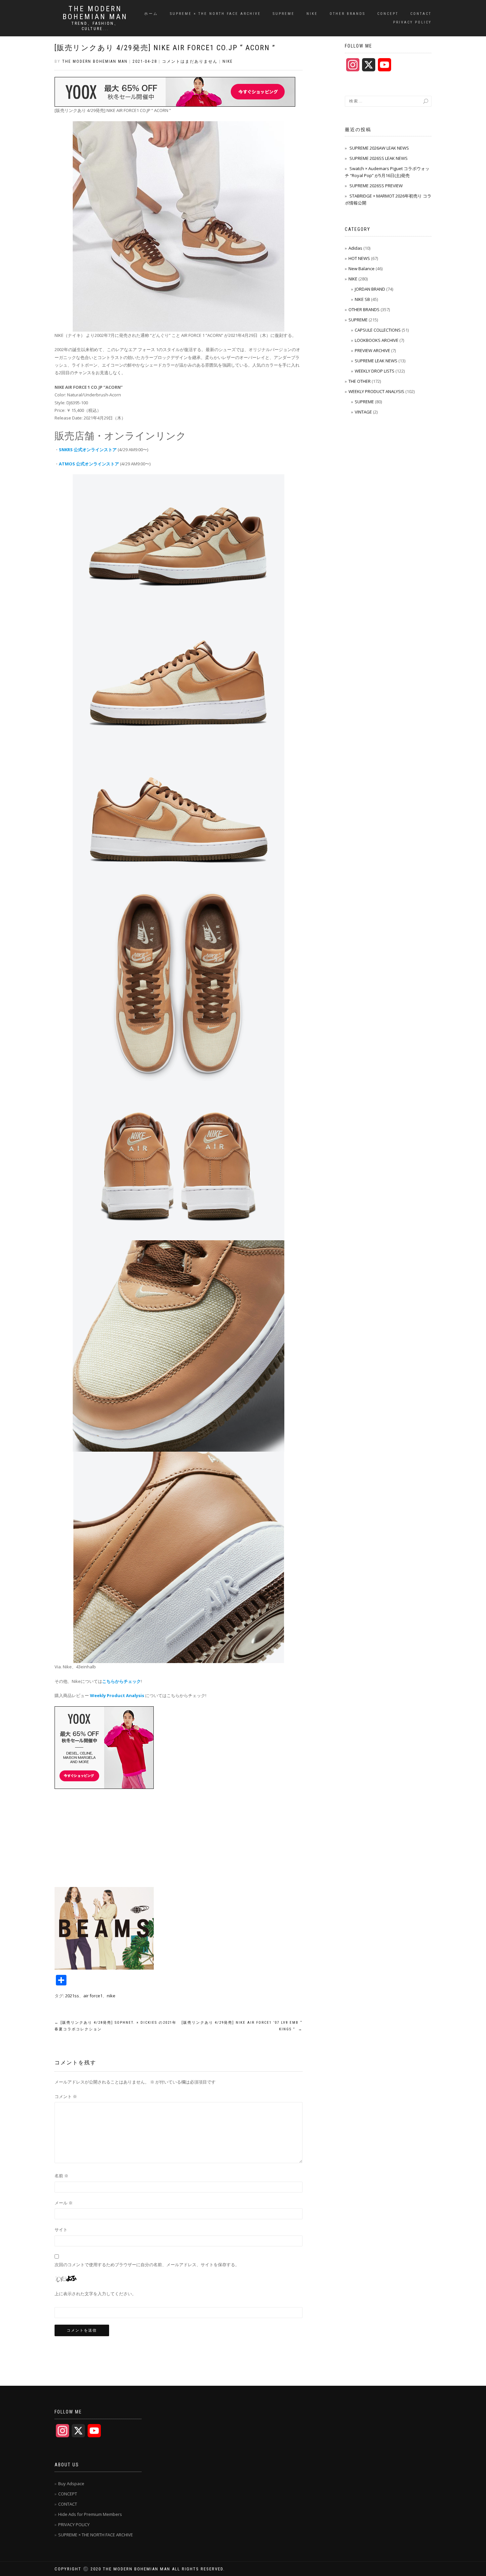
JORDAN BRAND (370, 289)
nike (111, 1996)
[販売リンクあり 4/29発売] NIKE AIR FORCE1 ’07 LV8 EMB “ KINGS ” (242, 2026)
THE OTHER (360, 381)
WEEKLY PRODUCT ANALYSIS (376, 391)
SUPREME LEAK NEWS (376, 361)
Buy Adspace (71, 2484)
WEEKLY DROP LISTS (375, 371)
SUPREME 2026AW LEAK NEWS (379, 148)
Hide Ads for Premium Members (90, 2514)
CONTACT (421, 14)
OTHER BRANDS (347, 14)
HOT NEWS (359, 258)
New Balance (362, 269)
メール (64, 2203)
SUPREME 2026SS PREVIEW (376, 186)
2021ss (72, 1996)
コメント (66, 2096)
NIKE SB (362, 299)
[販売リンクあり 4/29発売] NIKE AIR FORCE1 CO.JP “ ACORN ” (165, 48)
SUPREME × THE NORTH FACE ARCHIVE (215, 14)
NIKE (312, 14)
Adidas (355, 248)
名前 (61, 2176)
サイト (61, 2230)
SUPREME (284, 14)
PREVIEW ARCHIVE (372, 350)
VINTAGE (363, 412)
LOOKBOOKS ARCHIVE (377, 340)
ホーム (151, 14)
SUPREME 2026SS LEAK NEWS (379, 158)
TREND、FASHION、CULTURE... (95, 26)
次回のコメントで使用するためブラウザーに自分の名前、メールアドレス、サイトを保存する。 (147, 2265)
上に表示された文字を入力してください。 (95, 2294)
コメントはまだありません (190, 61)
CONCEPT (388, 14)
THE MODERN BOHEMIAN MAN (95, 13)
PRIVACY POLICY (412, 22)
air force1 (93, 1996)
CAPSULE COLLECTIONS (378, 330)
